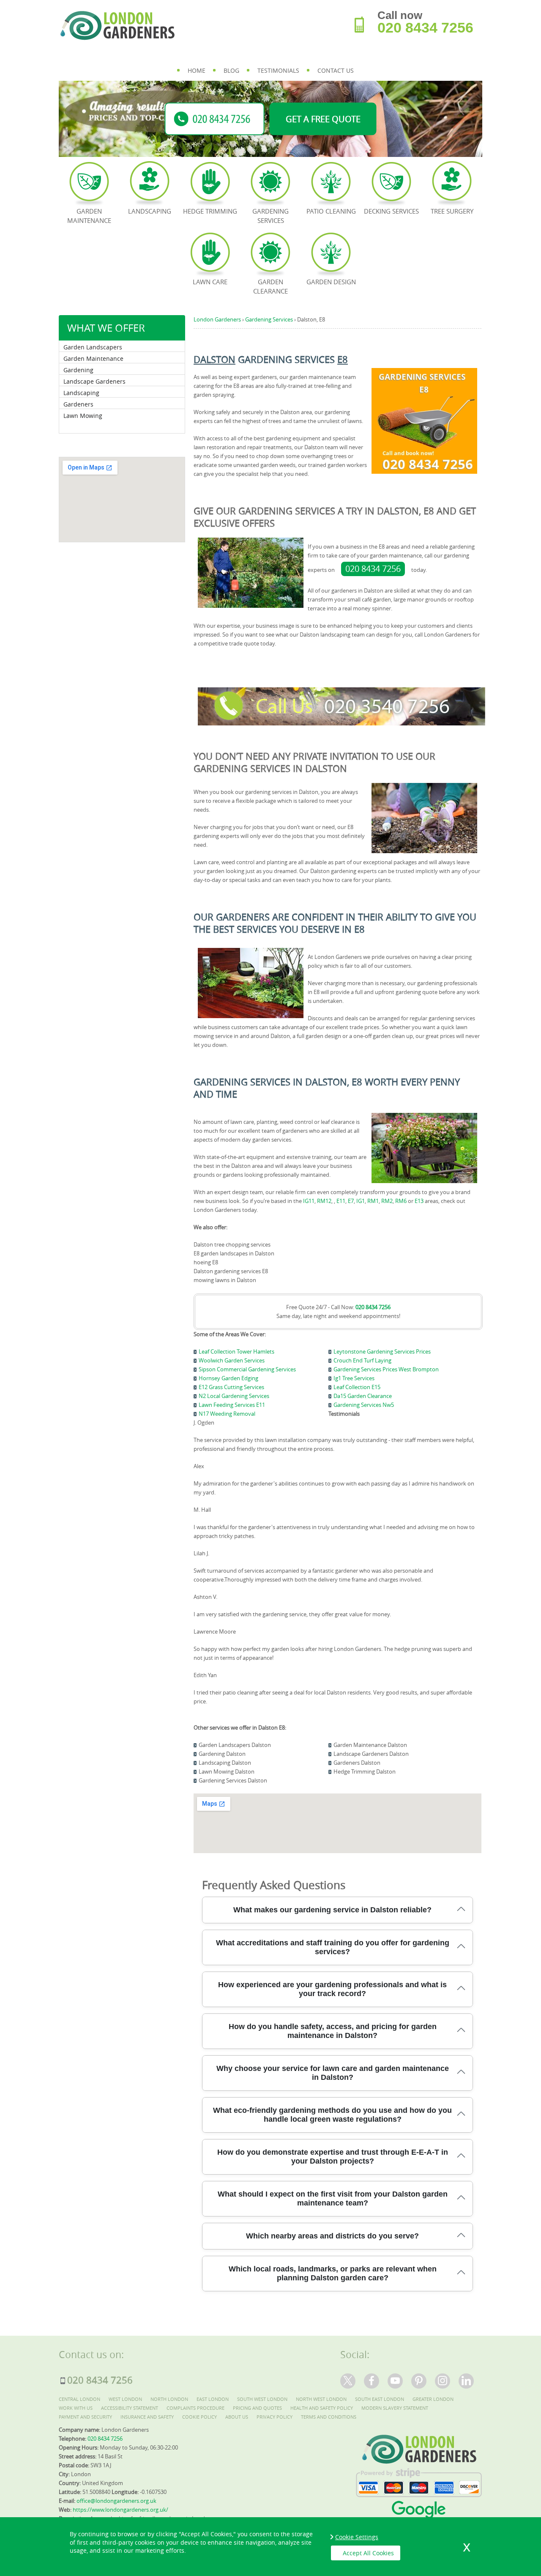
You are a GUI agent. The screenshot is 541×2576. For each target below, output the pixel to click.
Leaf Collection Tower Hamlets (236, 1351)
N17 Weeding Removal (227, 1414)
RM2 (387, 1201)
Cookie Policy (199, 2417)
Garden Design (331, 282)
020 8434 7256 (373, 569)
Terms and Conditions (329, 2417)
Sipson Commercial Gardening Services (247, 1369)
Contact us (336, 70)
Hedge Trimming (210, 211)
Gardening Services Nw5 (364, 1405)
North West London (321, 2399)
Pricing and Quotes (257, 2408)
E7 (351, 1201)
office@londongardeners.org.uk (116, 2501)
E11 (341, 1201)
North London (169, 2399)
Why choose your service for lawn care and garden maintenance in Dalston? (333, 2073)
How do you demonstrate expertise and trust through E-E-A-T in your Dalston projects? (333, 2157)
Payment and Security (85, 2417)
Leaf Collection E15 (357, 1387)
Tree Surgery (452, 211)
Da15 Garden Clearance (363, 1396)
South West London (262, 2399)
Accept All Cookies (368, 2553)
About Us (237, 2417)
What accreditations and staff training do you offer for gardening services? (333, 1947)
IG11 (309, 1201)
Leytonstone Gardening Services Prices (382, 1351)
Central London (79, 2399)
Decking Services (391, 211)
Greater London (433, 2399)
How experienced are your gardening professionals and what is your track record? (332, 1989)
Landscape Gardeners (94, 381)
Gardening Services (270, 216)
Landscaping (81, 393)
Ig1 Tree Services (354, 1378)
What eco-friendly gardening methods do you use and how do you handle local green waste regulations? (332, 2115)
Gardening (78, 370)
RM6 (401, 1201)
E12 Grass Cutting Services (231, 1387)
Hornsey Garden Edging (228, 1378)
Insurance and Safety (147, 2417)
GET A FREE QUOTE (323, 119)
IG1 (361, 1201)
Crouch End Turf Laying (362, 1360)
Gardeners (78, 404)
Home (197, 70)
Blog (231, 70)
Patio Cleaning (331, 211)
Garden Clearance (270, 286)
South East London (380, 2399)
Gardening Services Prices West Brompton (386, 1369)
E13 (419, 1201)
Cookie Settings (357, 2537)
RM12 (324, 1201)
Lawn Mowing (83, 416)
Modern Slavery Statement (395, 2408)
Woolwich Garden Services (232, 1360)
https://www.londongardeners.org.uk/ (120, 2510)
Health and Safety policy (322, 2408)
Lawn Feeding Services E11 (232, 1405)
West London (125, 2399)
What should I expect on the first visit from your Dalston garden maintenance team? (333, 2198)
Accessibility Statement (130, 2408)
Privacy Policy (275, 2417)
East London (213, 2399)
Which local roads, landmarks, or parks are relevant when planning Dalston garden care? (333, 2273)
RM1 (373, 1201)
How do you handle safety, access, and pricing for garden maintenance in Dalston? (333, 2031)
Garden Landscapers (93, 347)
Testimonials (278, 70)
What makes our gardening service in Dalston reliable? (332, 1910)
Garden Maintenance (93, 358)
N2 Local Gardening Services (234, 1396)
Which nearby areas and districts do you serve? (332, 2236)
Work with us (76, 2408)
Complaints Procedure (195, 2408)
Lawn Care (210, 282)
